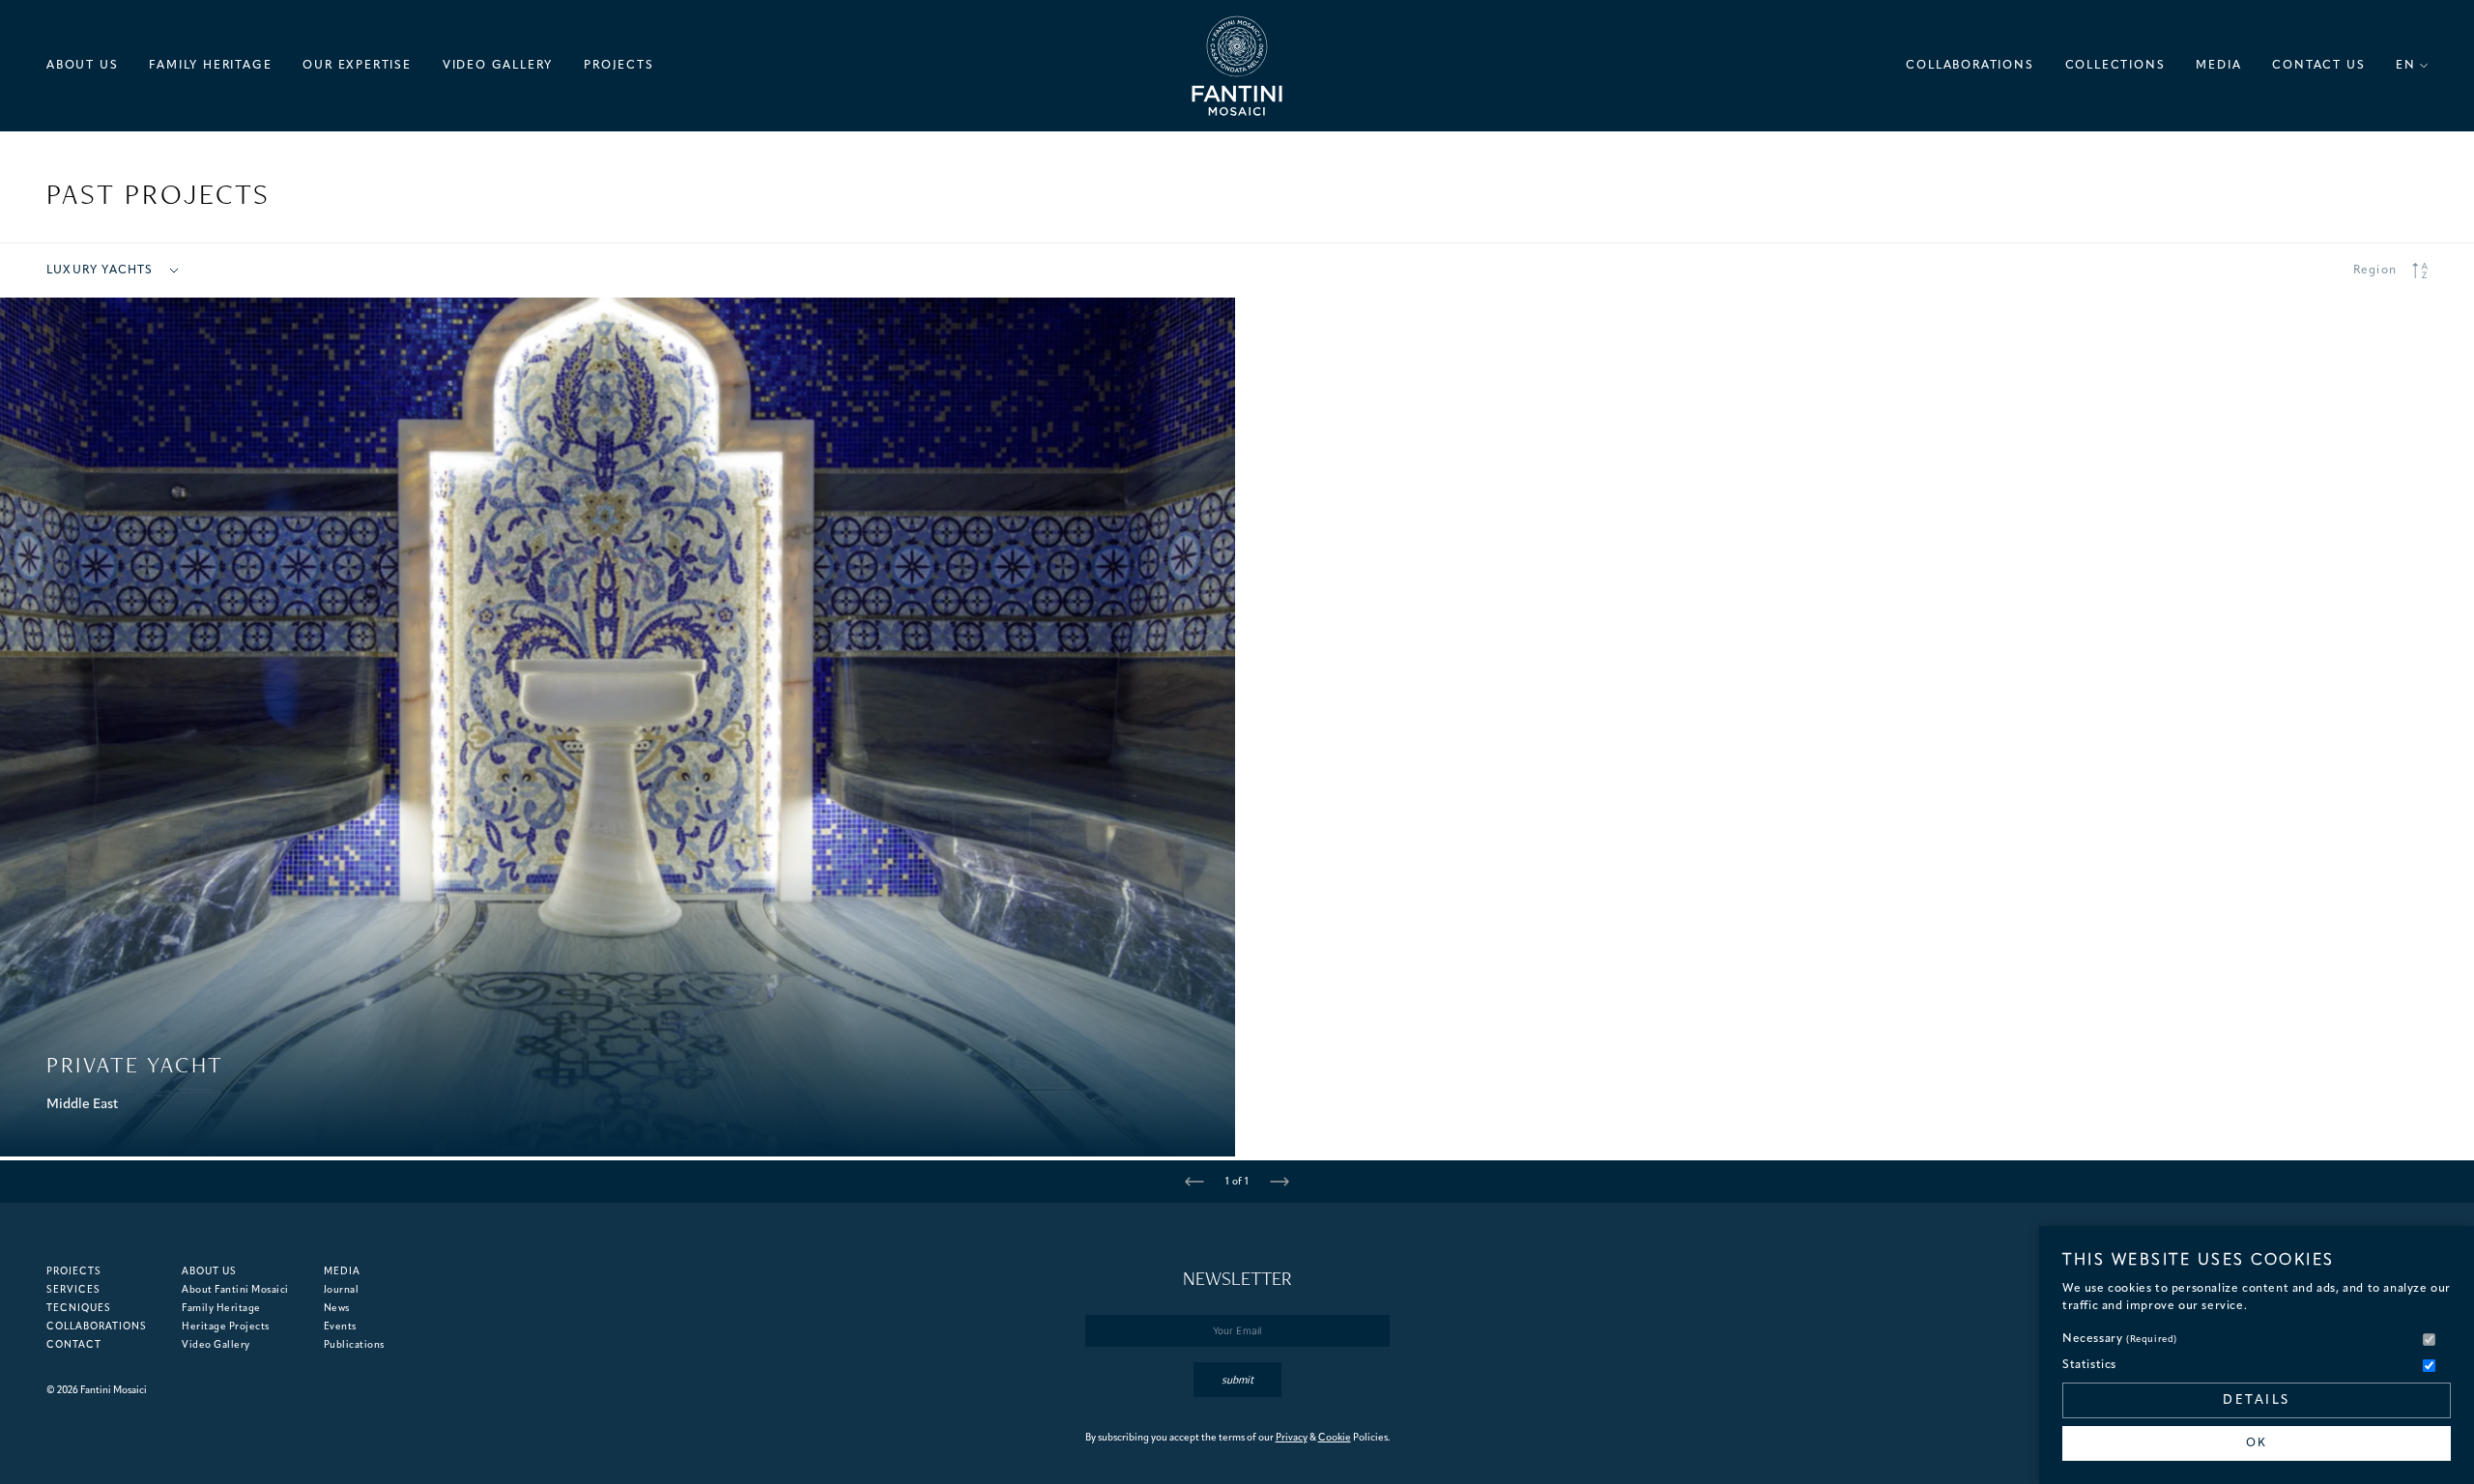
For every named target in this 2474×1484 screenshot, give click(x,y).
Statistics (2089, 1365)
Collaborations (1970, 66)
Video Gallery (498, 66)
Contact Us (2318, 66)
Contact (74, 1345)
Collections (2115, 66)
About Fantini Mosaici (235, 1290)
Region (2375, 271)
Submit (1237, 1380)
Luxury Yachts (100, 271)
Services (73, 1290)
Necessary (2120, 1339)
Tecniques (79, 1309)
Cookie (1335, 1438)
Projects (74, 1272)
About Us (82, 66)
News (337, 1309)
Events (340, 1327)
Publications (354, 1345)
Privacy (1292, 1438)
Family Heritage (210, 66)
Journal (342, 1290)
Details (2257, 1400)
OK (2257, 1443)
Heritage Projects (226, 1327)
